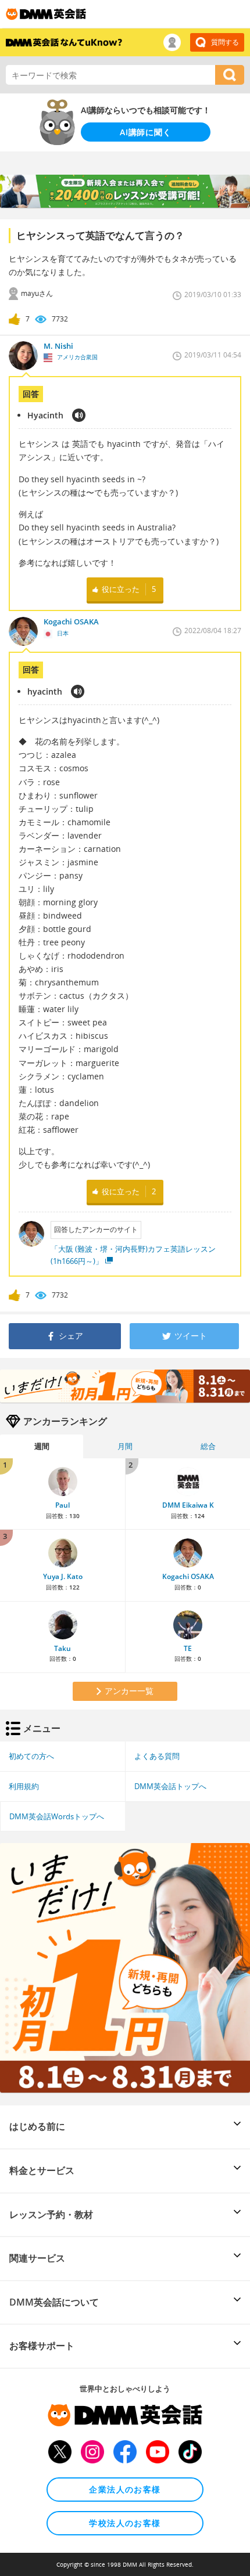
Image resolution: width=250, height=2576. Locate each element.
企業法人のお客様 (125, 2489)
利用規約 (24, 1786)
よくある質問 (157, 1756)
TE (188, 1648)
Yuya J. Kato (63, 1576)
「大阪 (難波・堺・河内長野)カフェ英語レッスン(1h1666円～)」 (133, 1255)
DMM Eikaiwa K (188, 1505)
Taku (63, 1648)
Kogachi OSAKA (188, 1576)
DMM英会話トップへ (170, 1786)
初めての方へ (31, 1756)
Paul (63, 1505)
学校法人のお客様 (125, 2523)
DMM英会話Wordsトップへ (57, 1816)
